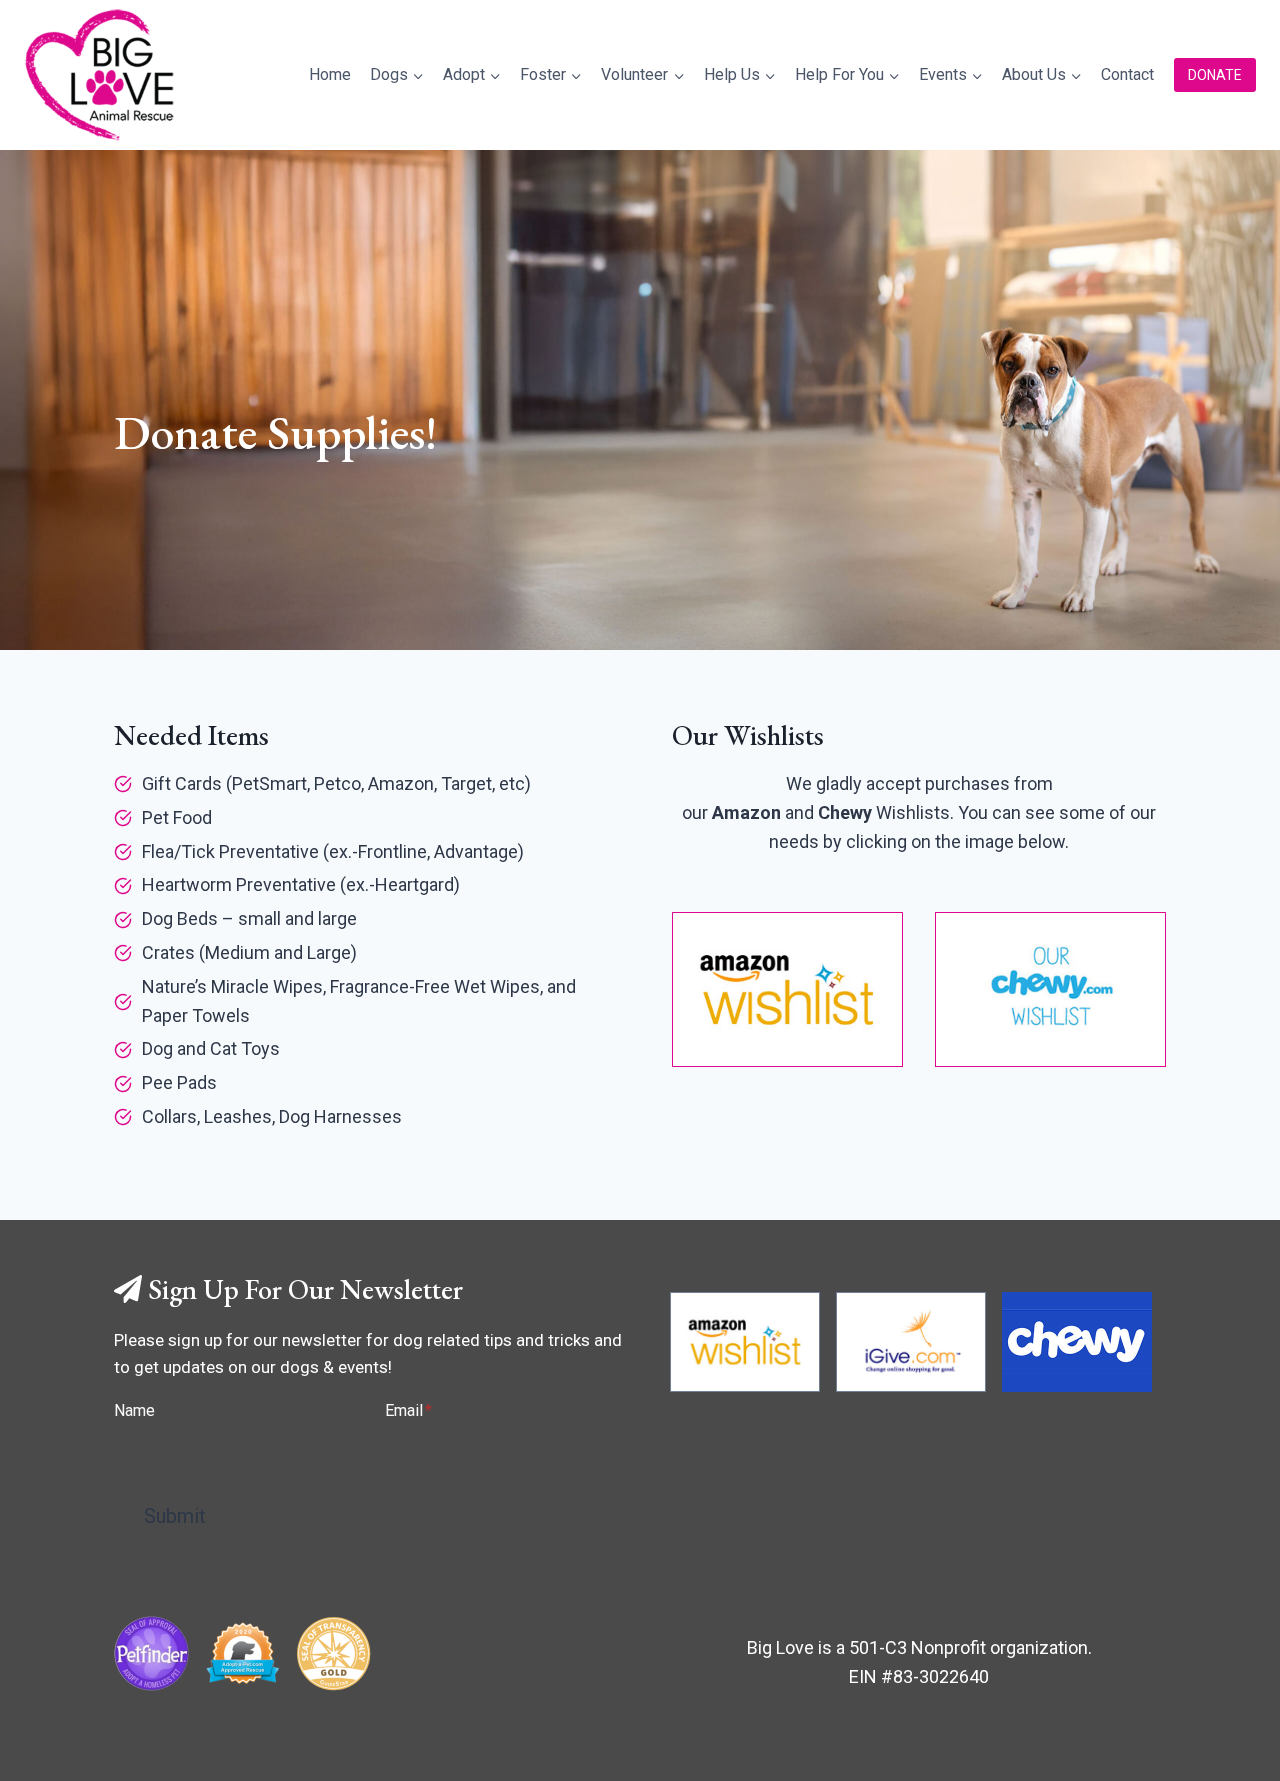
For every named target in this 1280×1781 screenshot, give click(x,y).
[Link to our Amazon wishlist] (787, 989)
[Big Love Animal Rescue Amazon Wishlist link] (745, 1342)
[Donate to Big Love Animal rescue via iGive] (911, 1342)
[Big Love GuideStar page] (333, 1653)
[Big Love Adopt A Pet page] (242, 1653)
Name (134, 1410)
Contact (1127, 74)
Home (330, 74)
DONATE (1215, 75)
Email (408, 1410)
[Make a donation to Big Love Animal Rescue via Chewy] (1077, 1342)
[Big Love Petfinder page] (151, 1653)
